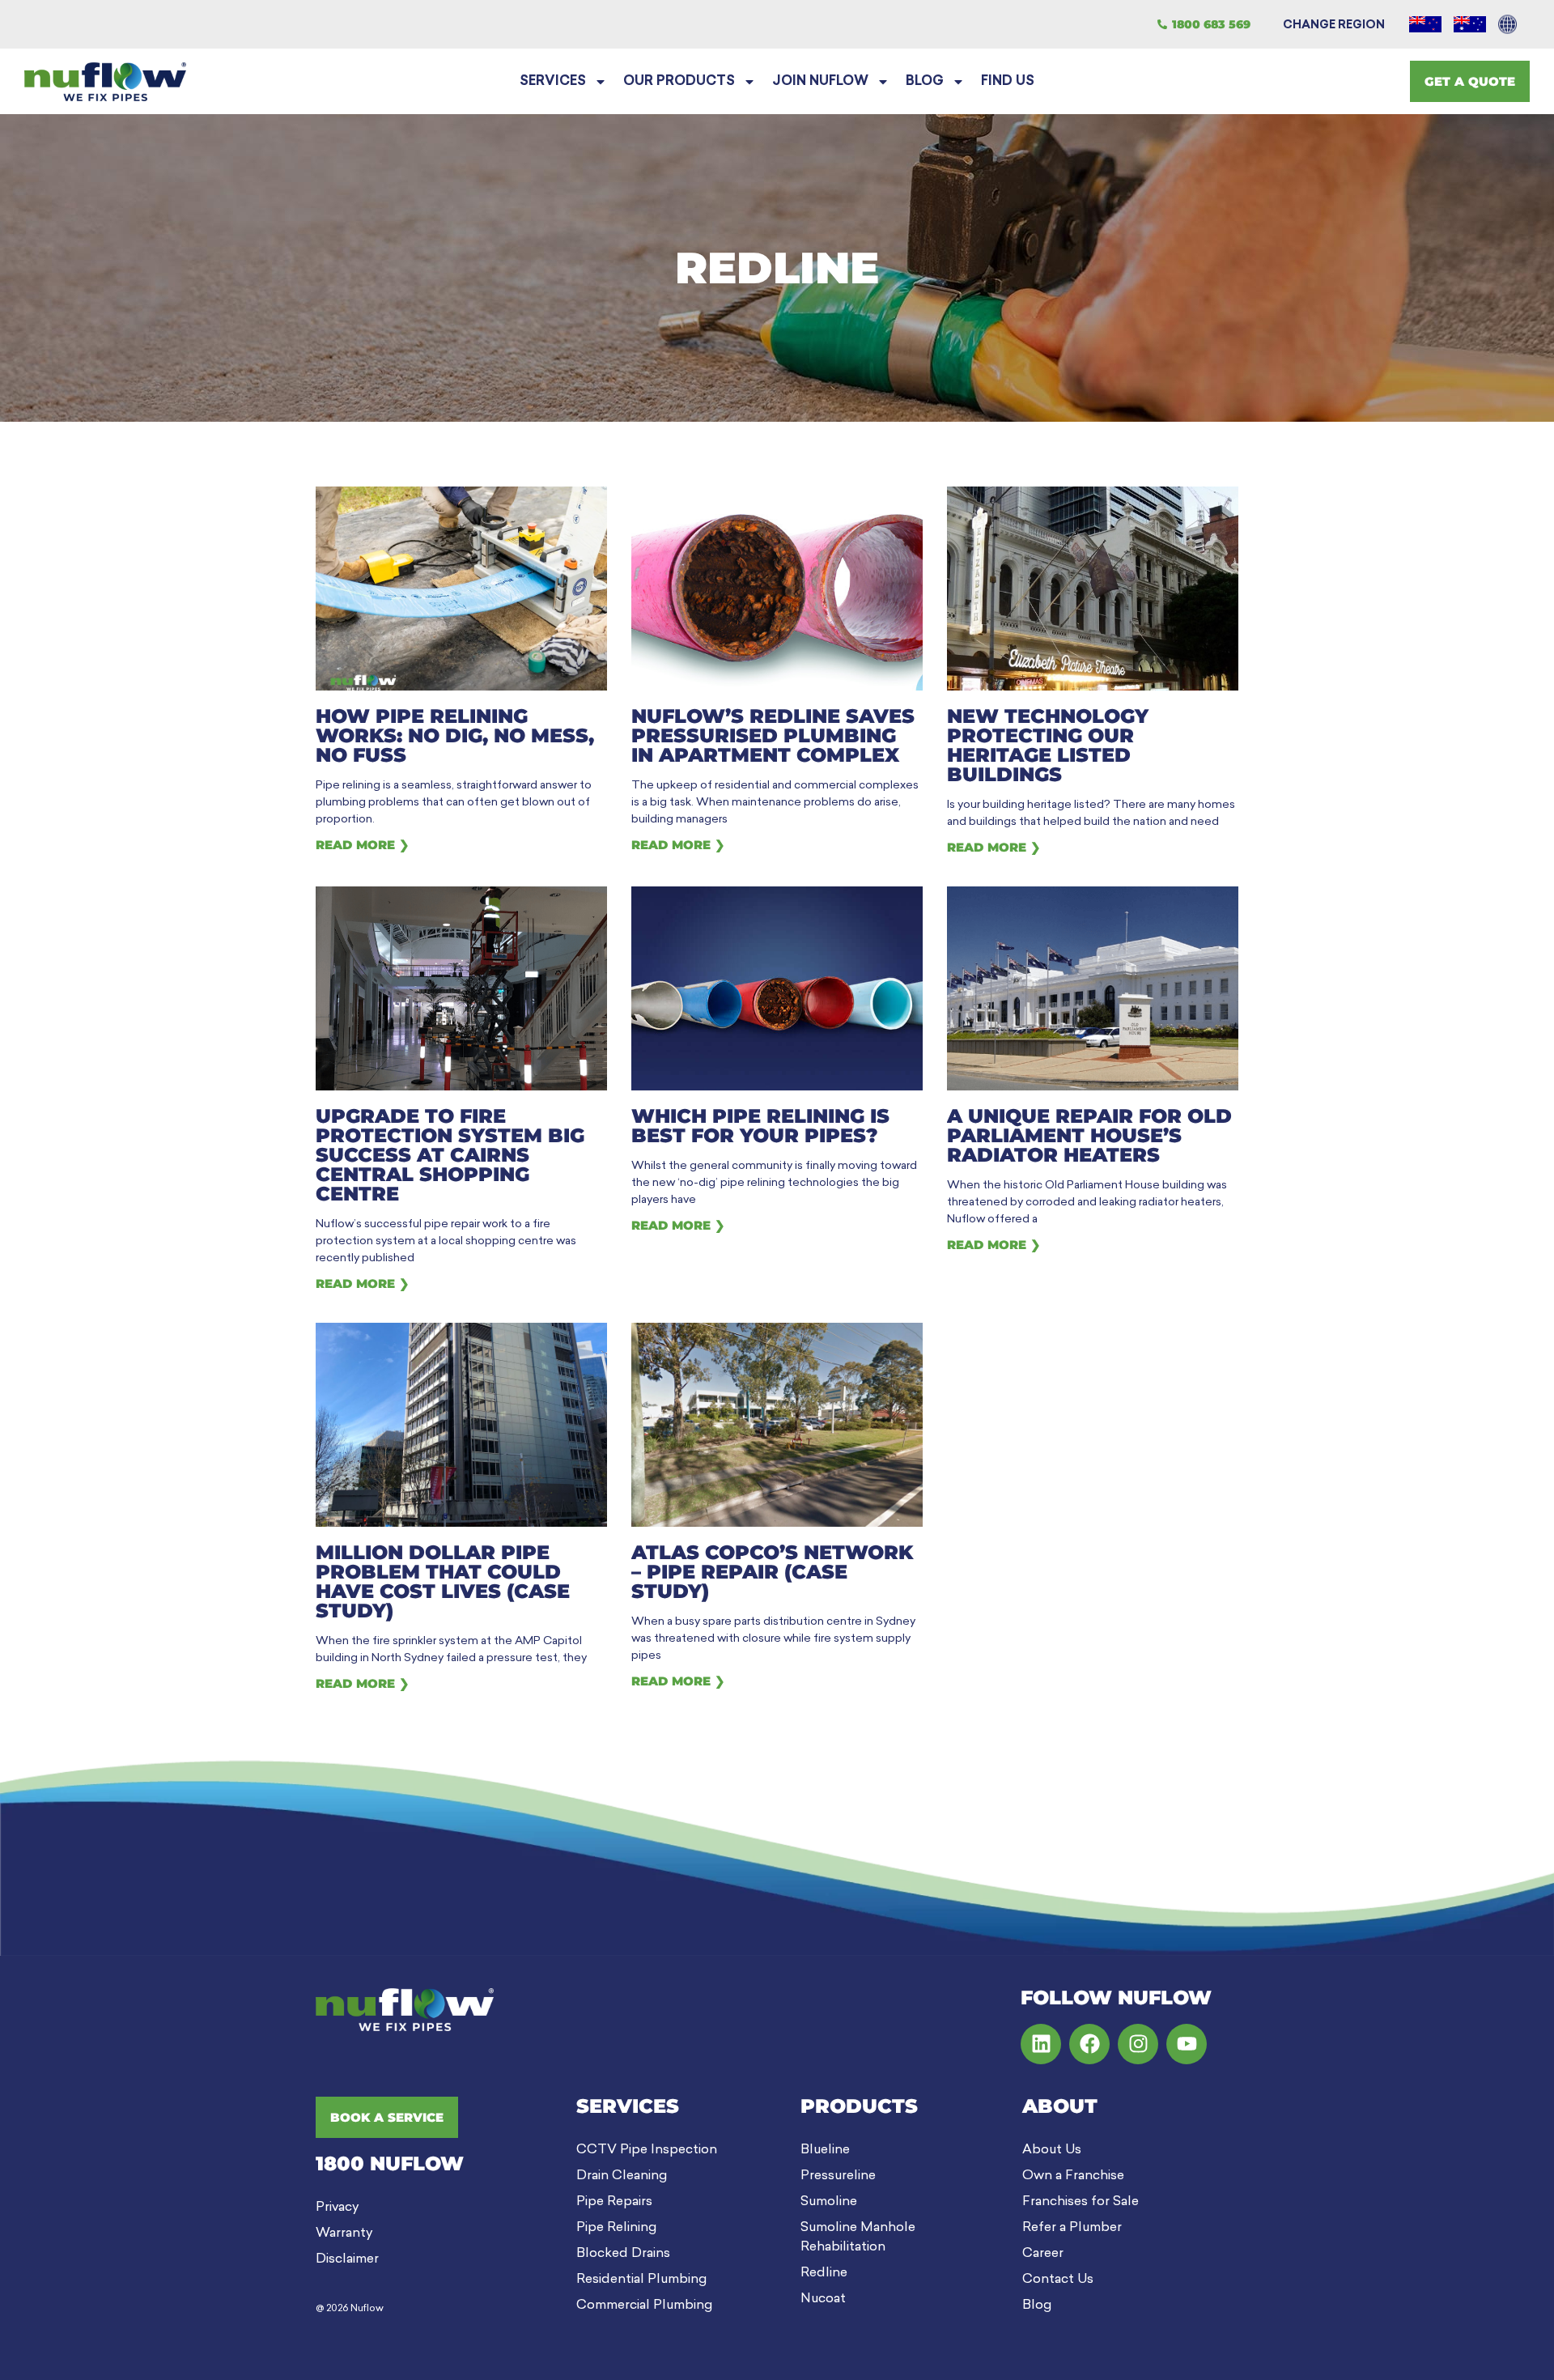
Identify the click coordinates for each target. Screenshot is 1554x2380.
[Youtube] (1187, 2044)
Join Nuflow (820, 82)
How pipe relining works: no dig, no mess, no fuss (455, 735)
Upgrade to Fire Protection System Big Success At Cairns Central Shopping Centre (450, 1155)
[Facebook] (1089, 2044)
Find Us (1008, 82)
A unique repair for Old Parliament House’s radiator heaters (1089, 1135)
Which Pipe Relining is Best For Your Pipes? (760, 1126)
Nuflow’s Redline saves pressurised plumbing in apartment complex (773, 735)
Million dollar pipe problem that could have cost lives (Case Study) (443, 1581)
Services (553, 82)
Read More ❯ (363, 845)
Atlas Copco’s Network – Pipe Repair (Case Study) (772, 1572)
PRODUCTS (859, 2106)
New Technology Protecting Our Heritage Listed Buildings (1048, 745)
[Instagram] (1138, 2044)
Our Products (679, 82)
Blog (925, 82)
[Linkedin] (1041, 2044)
